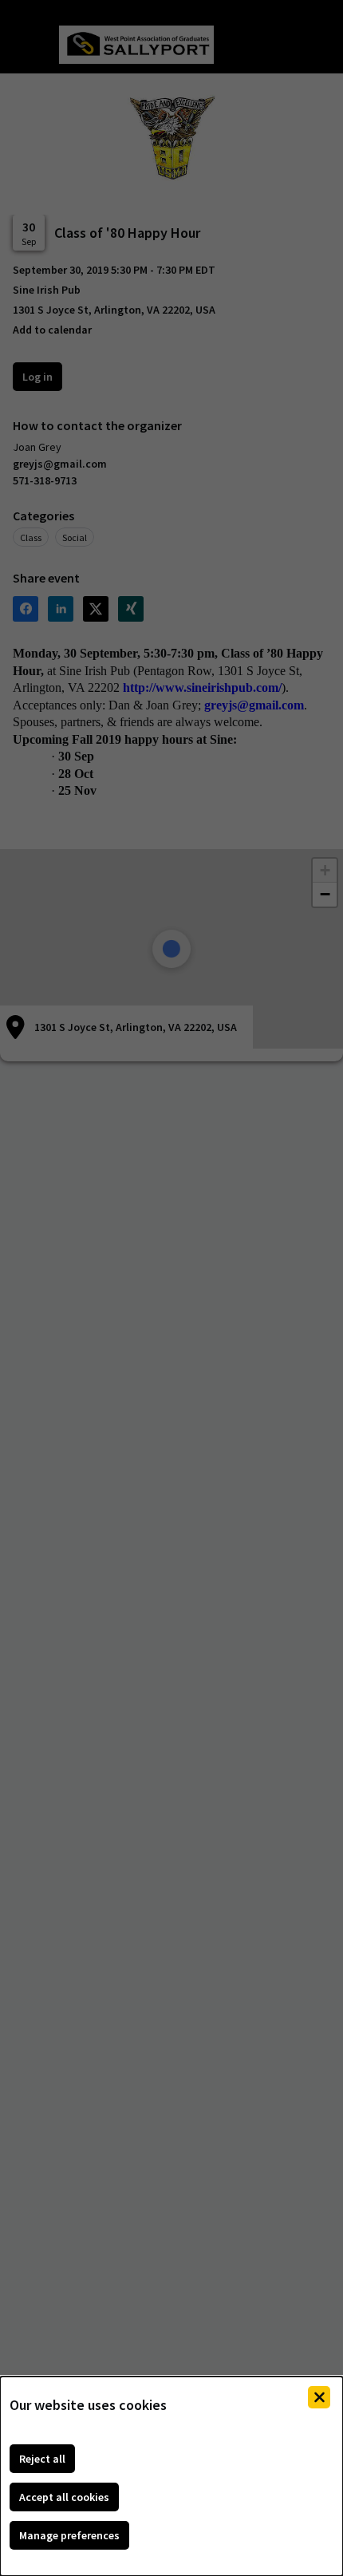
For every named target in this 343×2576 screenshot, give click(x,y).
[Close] (319, 2397)
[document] (171, 2476)
